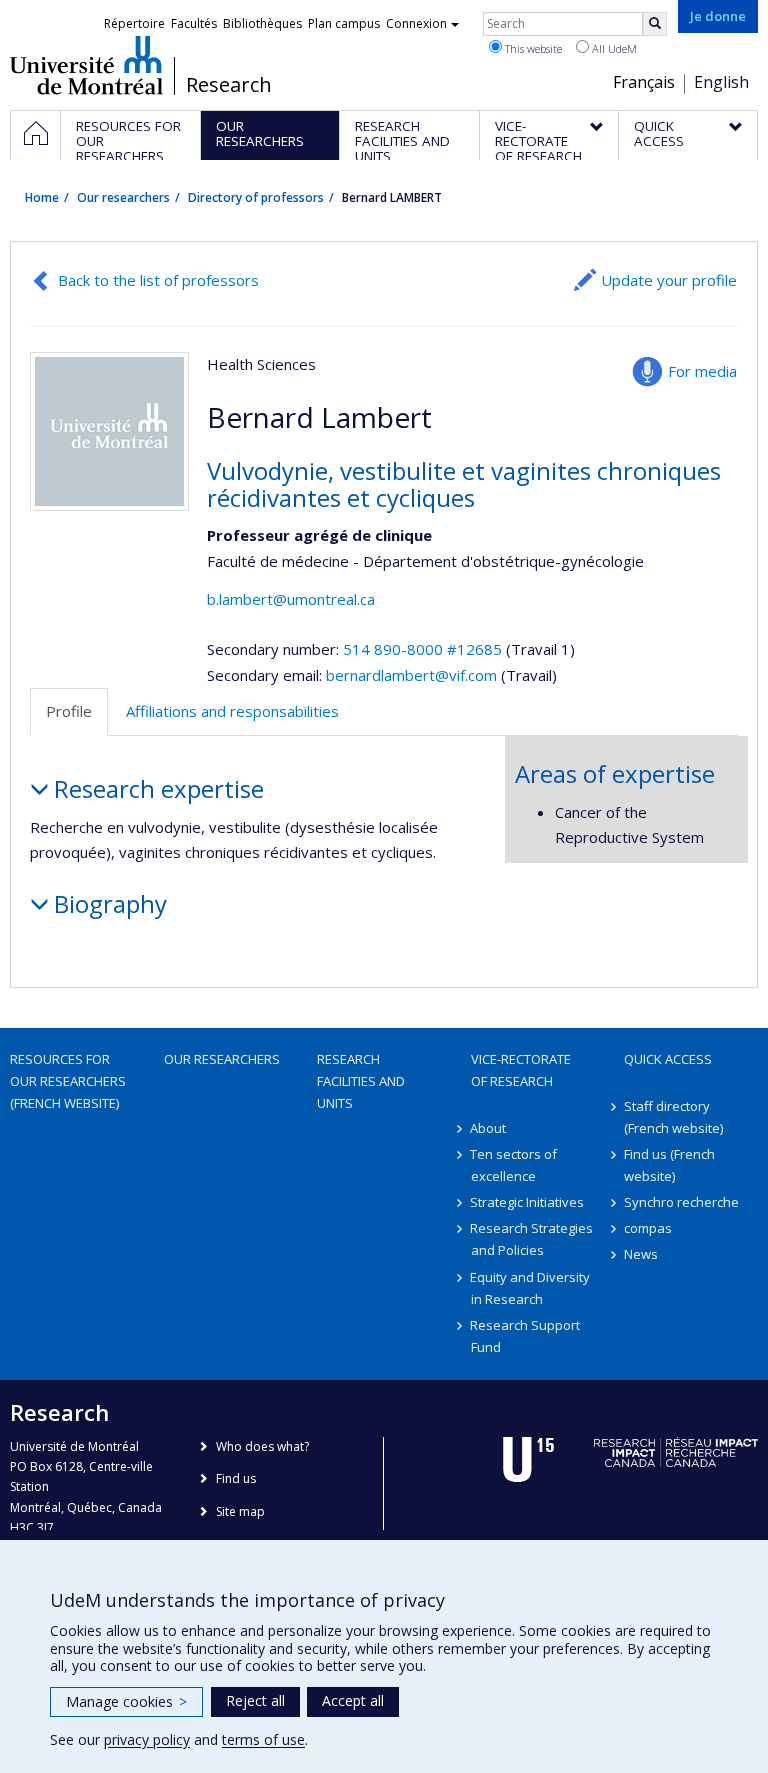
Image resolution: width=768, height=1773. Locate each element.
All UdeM (613, 48)
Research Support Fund (526, 1336)
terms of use (263, 1739)
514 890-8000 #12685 (422, 649)
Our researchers (123, 197)
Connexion (416, 23)
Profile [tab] (69, 711)
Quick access (668, 1059)
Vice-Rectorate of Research (521, 1070)
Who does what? (262, 1446)
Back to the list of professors (158, 280)
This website (532, 48)
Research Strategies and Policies (532, 1239)
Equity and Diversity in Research (531, 1288)
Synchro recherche (681, 1202)
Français (644, 82)
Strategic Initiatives (528, 1202)
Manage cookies (126, 1701)
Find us (236, 1478)
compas (648, 1228)
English (721, 82)
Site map (240, 1511)
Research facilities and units (361, 1081)
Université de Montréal (86, 65)
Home (42, 197)
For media (702, 371)
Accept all (353, 1700)
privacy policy (147, 1739)
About (489, 1128)
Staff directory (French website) (673, 1117)
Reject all (255, 1700)
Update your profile (669, 280)
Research (229, 85)
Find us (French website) (669, 1165)
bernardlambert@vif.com (411, 675)
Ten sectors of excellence (514, 1165)
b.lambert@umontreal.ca (291, 599)
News (641, 1254)
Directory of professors (256, 197)
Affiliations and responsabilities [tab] (232, 711)
